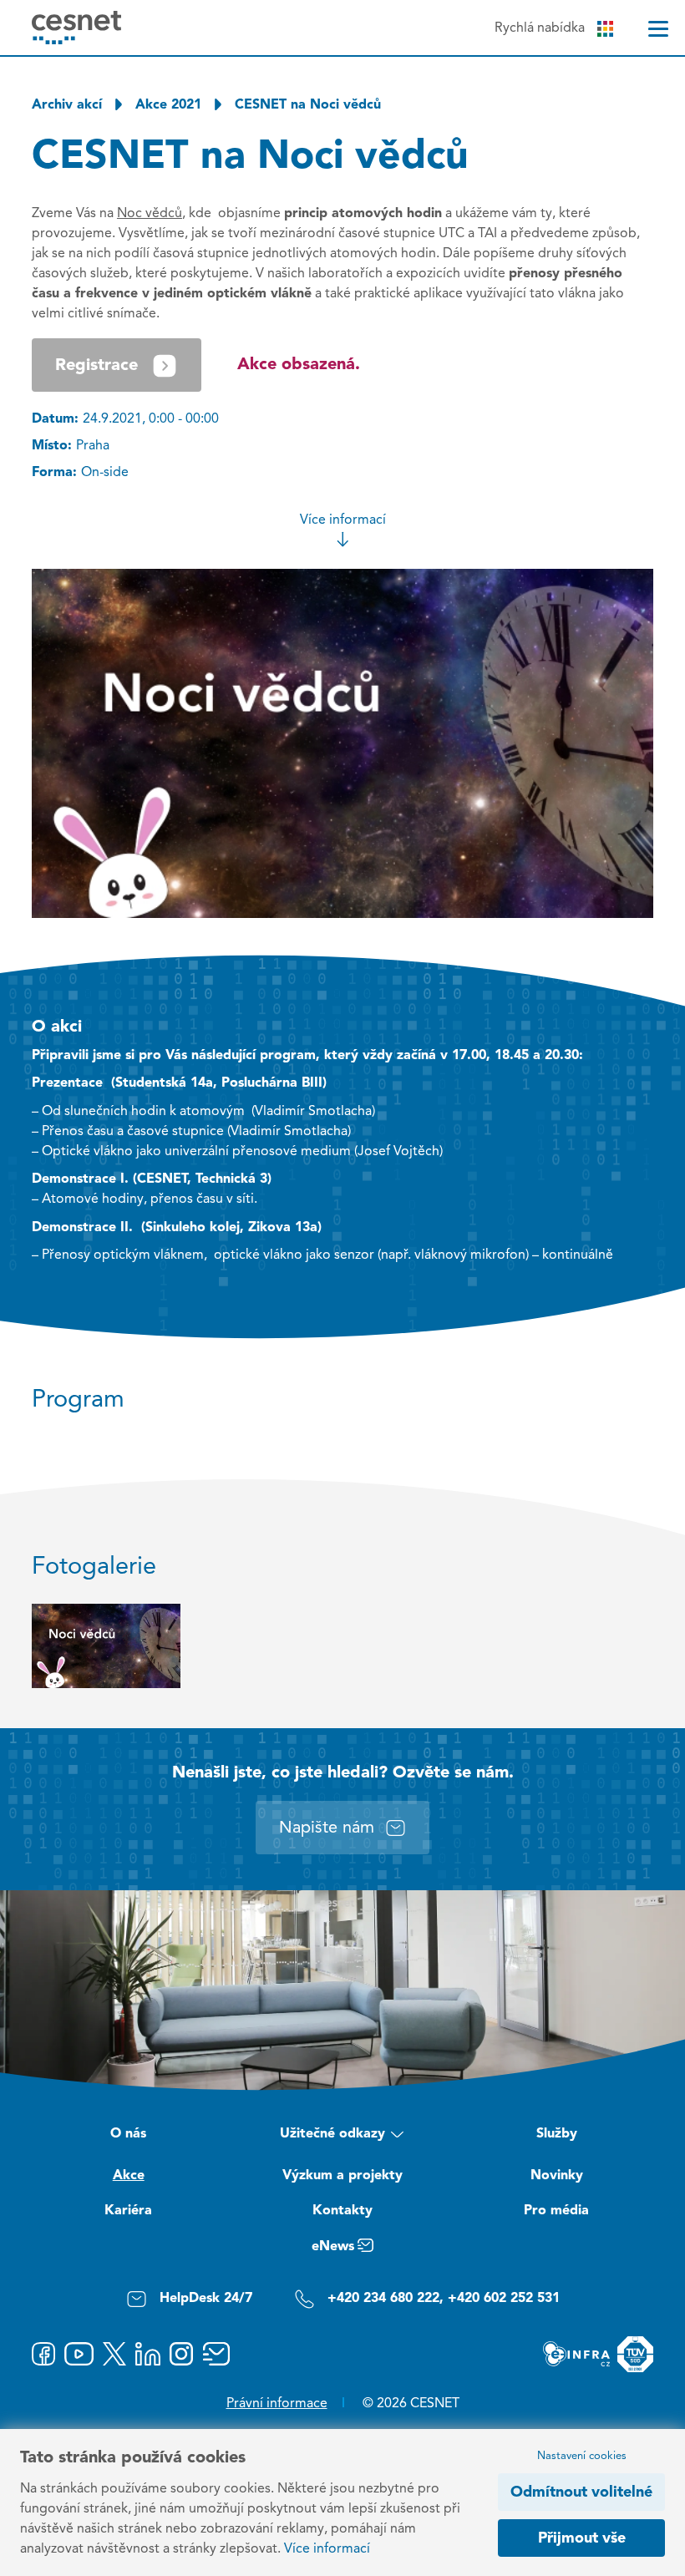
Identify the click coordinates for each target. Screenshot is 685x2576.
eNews (333, 2247)
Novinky (557, 2176)
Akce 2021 (168, 105)
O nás (128, 2134)
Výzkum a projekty (342, 2176)
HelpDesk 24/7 (206, 2299)
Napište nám (327, 1828)
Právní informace (277, 2404)
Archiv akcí (67, 105)
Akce (129, 2176)
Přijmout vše (582, 2538)
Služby (557, 2134)
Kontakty (342, 2211)
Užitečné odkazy (332, 2134)
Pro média (556, 2211)
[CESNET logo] (76, 27)
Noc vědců (150, 214)
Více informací (343, 520)
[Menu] (658, 29)
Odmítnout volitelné (581, 2492)
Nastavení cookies (582, 2456)
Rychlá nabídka (540, 28)
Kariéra (128, 2211)
